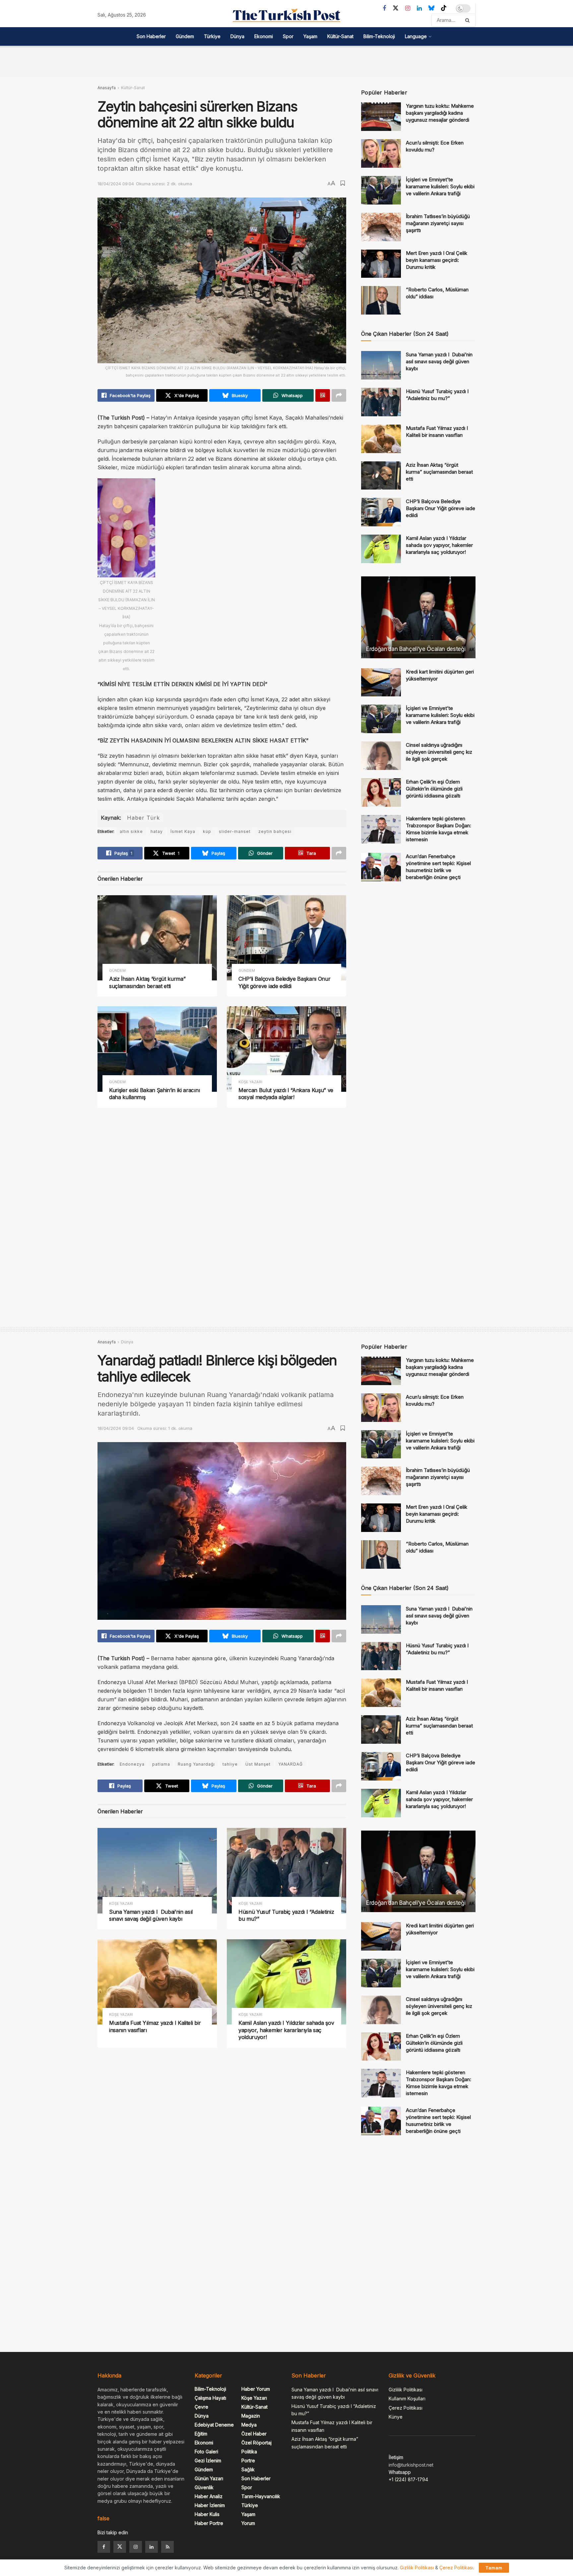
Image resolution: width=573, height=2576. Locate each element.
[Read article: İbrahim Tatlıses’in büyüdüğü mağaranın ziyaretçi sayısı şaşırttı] (381, 227)
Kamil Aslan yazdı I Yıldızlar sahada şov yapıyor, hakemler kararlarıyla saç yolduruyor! (439, 545)
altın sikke (131, 831)
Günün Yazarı (209, 2478)
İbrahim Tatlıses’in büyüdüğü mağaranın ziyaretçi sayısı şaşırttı (438, 223)
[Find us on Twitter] (396, 8)
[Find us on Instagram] (408, 8)
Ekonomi (264, 36)
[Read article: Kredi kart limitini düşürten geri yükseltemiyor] (381, 682)
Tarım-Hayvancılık (261, 2496)
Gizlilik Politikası (406, 2390)
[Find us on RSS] (167, 2547)
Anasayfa (107, 88)
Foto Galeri (206, 2452)
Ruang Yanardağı (196, 1764)
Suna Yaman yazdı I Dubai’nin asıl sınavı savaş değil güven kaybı (439, 361)
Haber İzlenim (210, 2505)
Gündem (185, 36)
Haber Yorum (256, 2389)
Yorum (248, 2523)
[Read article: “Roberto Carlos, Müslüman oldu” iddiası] (381, 300)
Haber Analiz (209, 2496)
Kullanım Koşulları (407, 2399)
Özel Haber (254, 2434)
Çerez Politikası (406, 2408)
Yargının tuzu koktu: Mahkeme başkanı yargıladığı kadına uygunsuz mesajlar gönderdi (440, 113)
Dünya (237, 36)
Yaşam (310, 36)
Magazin (251, 2416)
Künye (396, 2417)
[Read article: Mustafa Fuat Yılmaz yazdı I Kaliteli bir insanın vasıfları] (381, 439)
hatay (157, 831)
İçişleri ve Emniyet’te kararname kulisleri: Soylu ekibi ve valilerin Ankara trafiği (440, 186)
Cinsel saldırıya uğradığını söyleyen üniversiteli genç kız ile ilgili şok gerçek (439, 752)
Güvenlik (204, 2487)
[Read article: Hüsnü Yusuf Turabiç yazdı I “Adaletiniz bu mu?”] (381, 402)
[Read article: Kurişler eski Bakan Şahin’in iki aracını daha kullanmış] (157, 1049)
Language (416, 36)
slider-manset (235, 831)
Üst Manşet (258, 1764)
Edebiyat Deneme (214, 2425)
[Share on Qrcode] (323, 395)
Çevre (201, 2407)
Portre (248, 2460)
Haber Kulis (207, 2514)
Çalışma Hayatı (210, 2398)
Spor (288, 36)
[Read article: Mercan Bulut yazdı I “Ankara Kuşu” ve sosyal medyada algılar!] (286, 1049)
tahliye (230, 1764)
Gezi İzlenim (208, 2460)
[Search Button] (469, 20)
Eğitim (201, 2434)
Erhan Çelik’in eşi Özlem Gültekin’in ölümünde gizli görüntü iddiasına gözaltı (434, 789)
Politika (249, 2452)
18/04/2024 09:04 (116, 184)
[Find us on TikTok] (444, 8)
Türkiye (212, 36)
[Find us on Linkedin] (152, 2547)
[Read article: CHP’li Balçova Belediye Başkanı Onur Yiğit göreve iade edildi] (286, 938)
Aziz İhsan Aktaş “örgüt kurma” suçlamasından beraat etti (147, 982)
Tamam (494, 2568)
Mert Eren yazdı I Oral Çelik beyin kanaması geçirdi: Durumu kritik (437, 260)
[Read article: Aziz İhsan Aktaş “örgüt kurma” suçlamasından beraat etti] (157, 938)
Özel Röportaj (256, 2443)
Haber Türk (143, 818)
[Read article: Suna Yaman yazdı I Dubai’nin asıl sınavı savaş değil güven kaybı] (381, 365)
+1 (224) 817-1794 (408, 2479)
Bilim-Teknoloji (379, 36)
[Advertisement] (286, 61)
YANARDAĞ (290, 1764)
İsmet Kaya (183, 831)
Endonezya (132, 1764)
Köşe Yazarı (250, 1082)
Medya (249, 2425)
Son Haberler (151, 36)
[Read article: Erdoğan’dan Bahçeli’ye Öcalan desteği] (418, 617)
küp (207, 831)
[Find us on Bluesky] (431, 8)
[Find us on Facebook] (384, 8)
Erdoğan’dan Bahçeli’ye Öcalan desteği (416, 649)
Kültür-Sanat (340, 36)
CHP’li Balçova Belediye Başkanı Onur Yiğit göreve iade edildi (284, 982)
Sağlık (248, 2469)
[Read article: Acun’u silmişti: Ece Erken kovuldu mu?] (381, 153)
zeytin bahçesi (275, 831)
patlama (161, 1764)
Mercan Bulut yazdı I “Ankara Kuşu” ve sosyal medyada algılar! (286, 1094)
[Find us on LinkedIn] (419, 8)
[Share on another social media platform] (339, 395)
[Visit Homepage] (286, 15)
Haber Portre (209, 2523)
